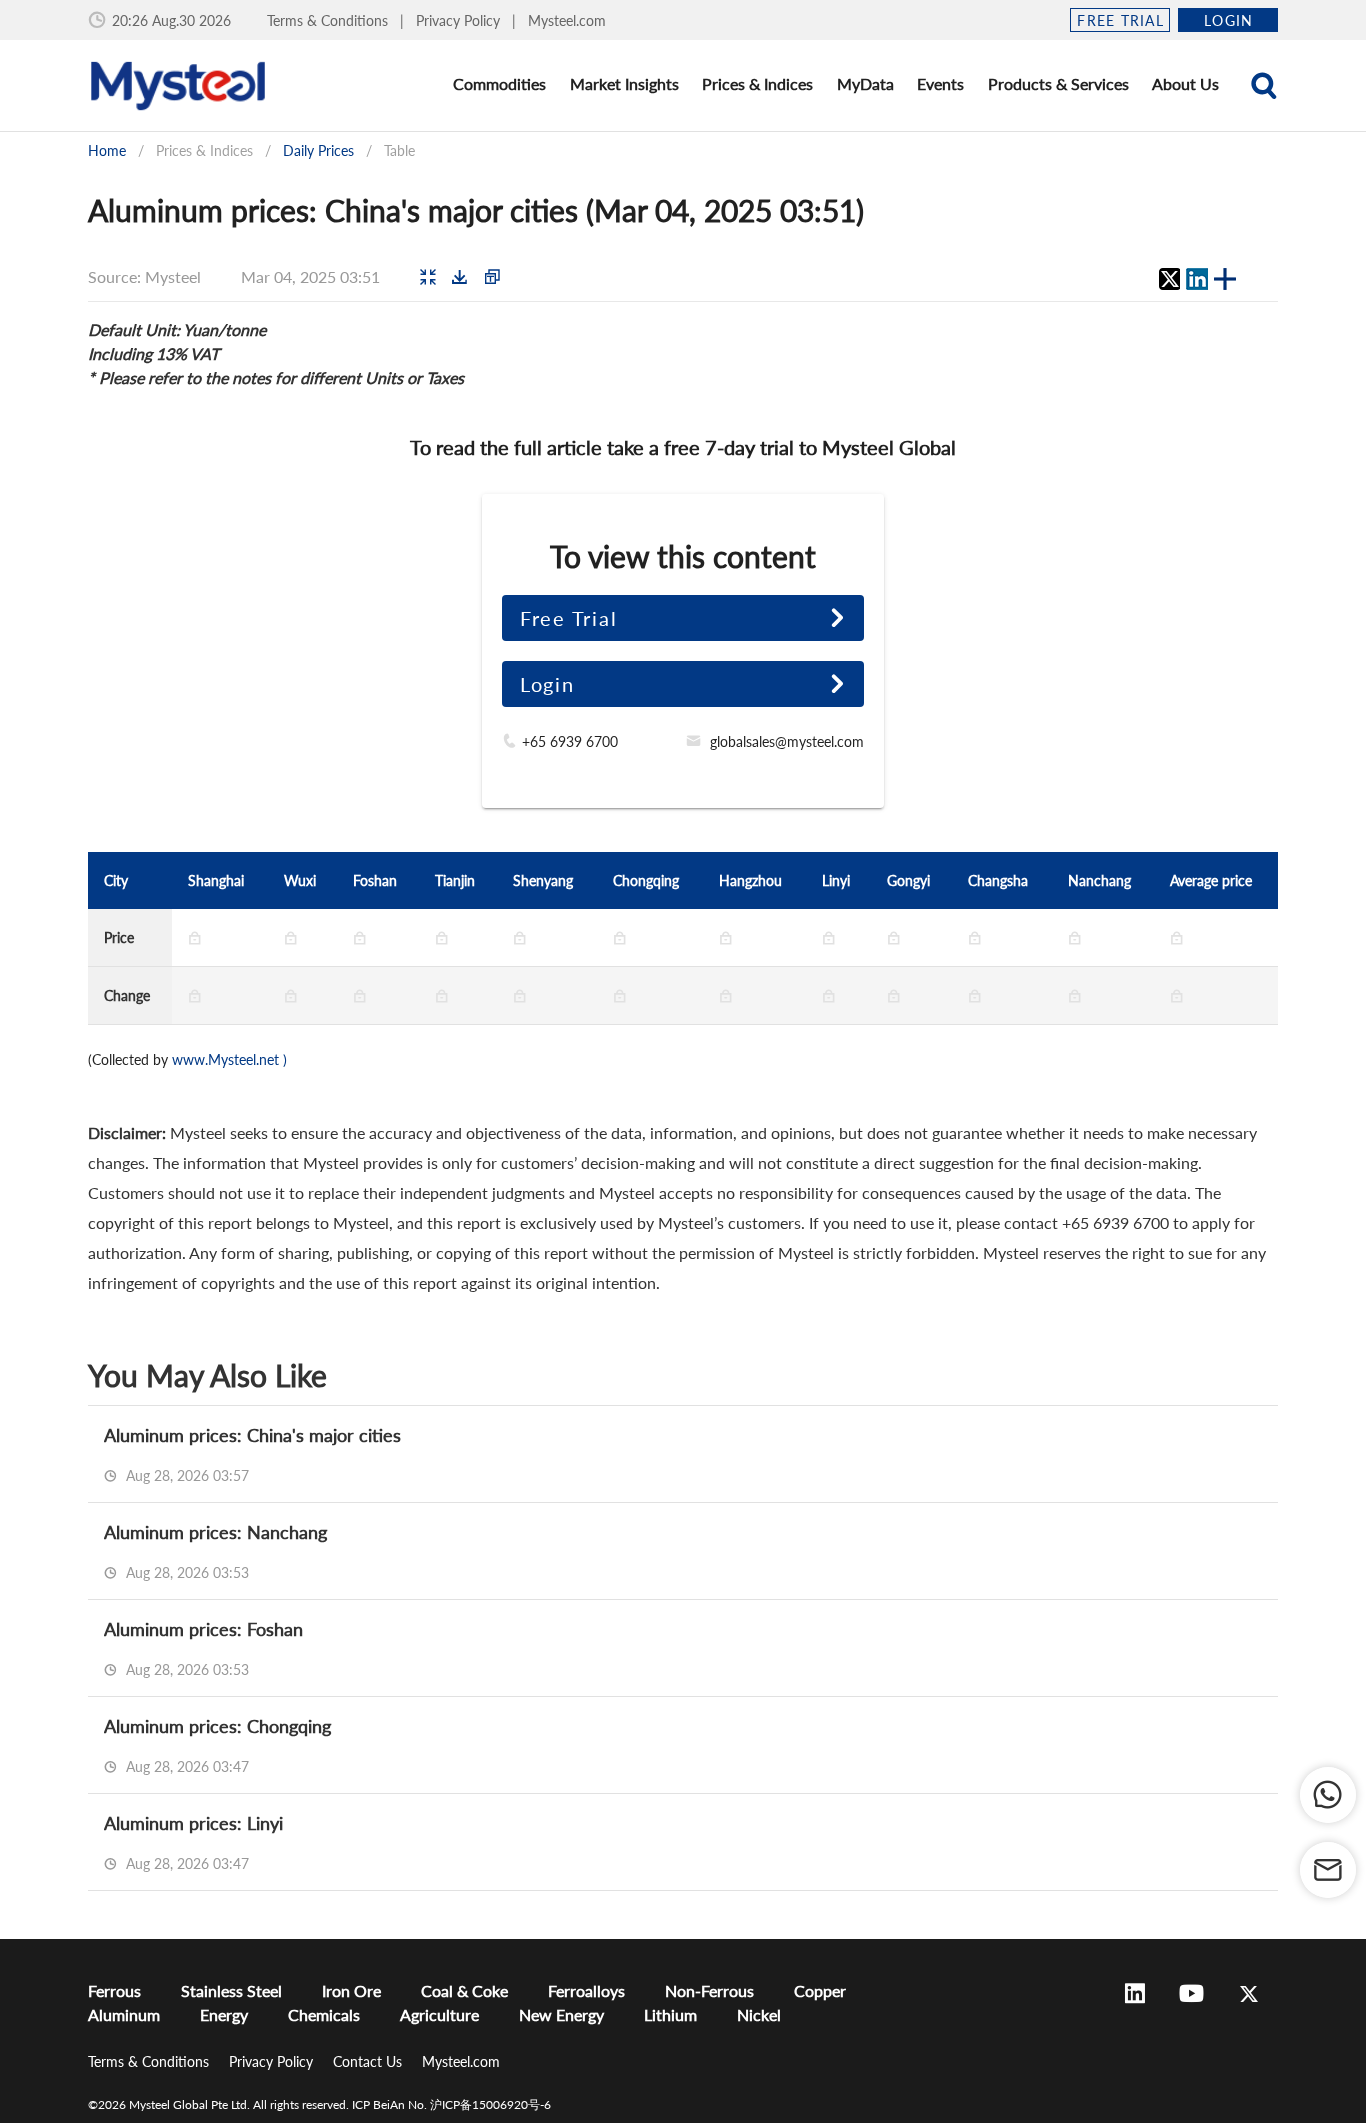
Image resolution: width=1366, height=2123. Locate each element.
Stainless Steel (231, 1990)
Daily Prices (318, 150)
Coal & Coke (464, 1990)
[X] (1169, 279)
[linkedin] (1197, 279)
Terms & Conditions (329, 20)
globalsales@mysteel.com (787, 741)
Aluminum (124, 2014)
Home (107, 150)
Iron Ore (351, 1990)
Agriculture (439, 2014)
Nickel (759, 2014)
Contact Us (369, 2061)
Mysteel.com (567, 20)
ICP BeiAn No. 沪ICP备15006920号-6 (451, 2104)
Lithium (670, 2014)
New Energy (561, 2014)
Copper (820, 1990)
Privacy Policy (460, 20)
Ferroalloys (586, 1990)
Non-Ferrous (709, 1990)
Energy (224, 2014)
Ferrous (114, 1990)
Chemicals (324, 2014)
